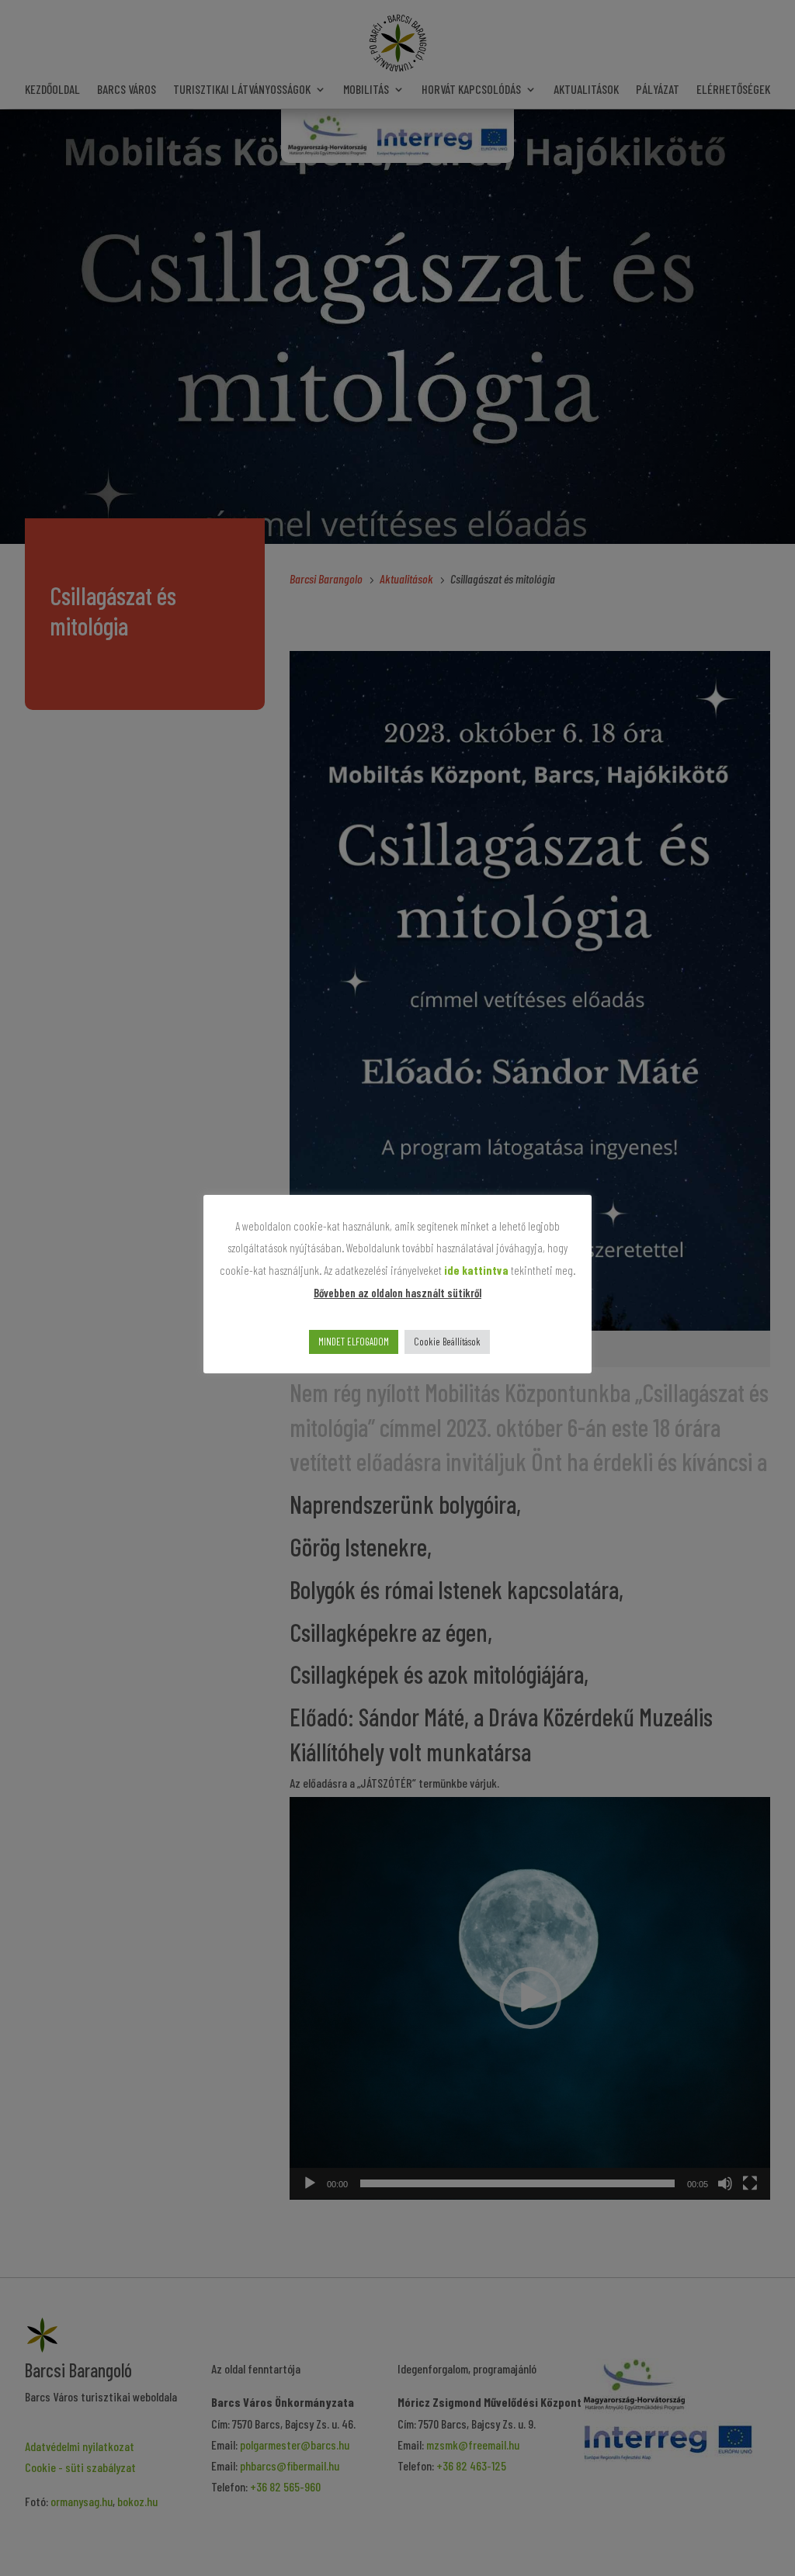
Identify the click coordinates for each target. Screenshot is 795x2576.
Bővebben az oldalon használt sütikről (397, 1293)
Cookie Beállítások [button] (447, 1342)
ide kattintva (476, 1270)
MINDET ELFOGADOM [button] (354, 1342)
